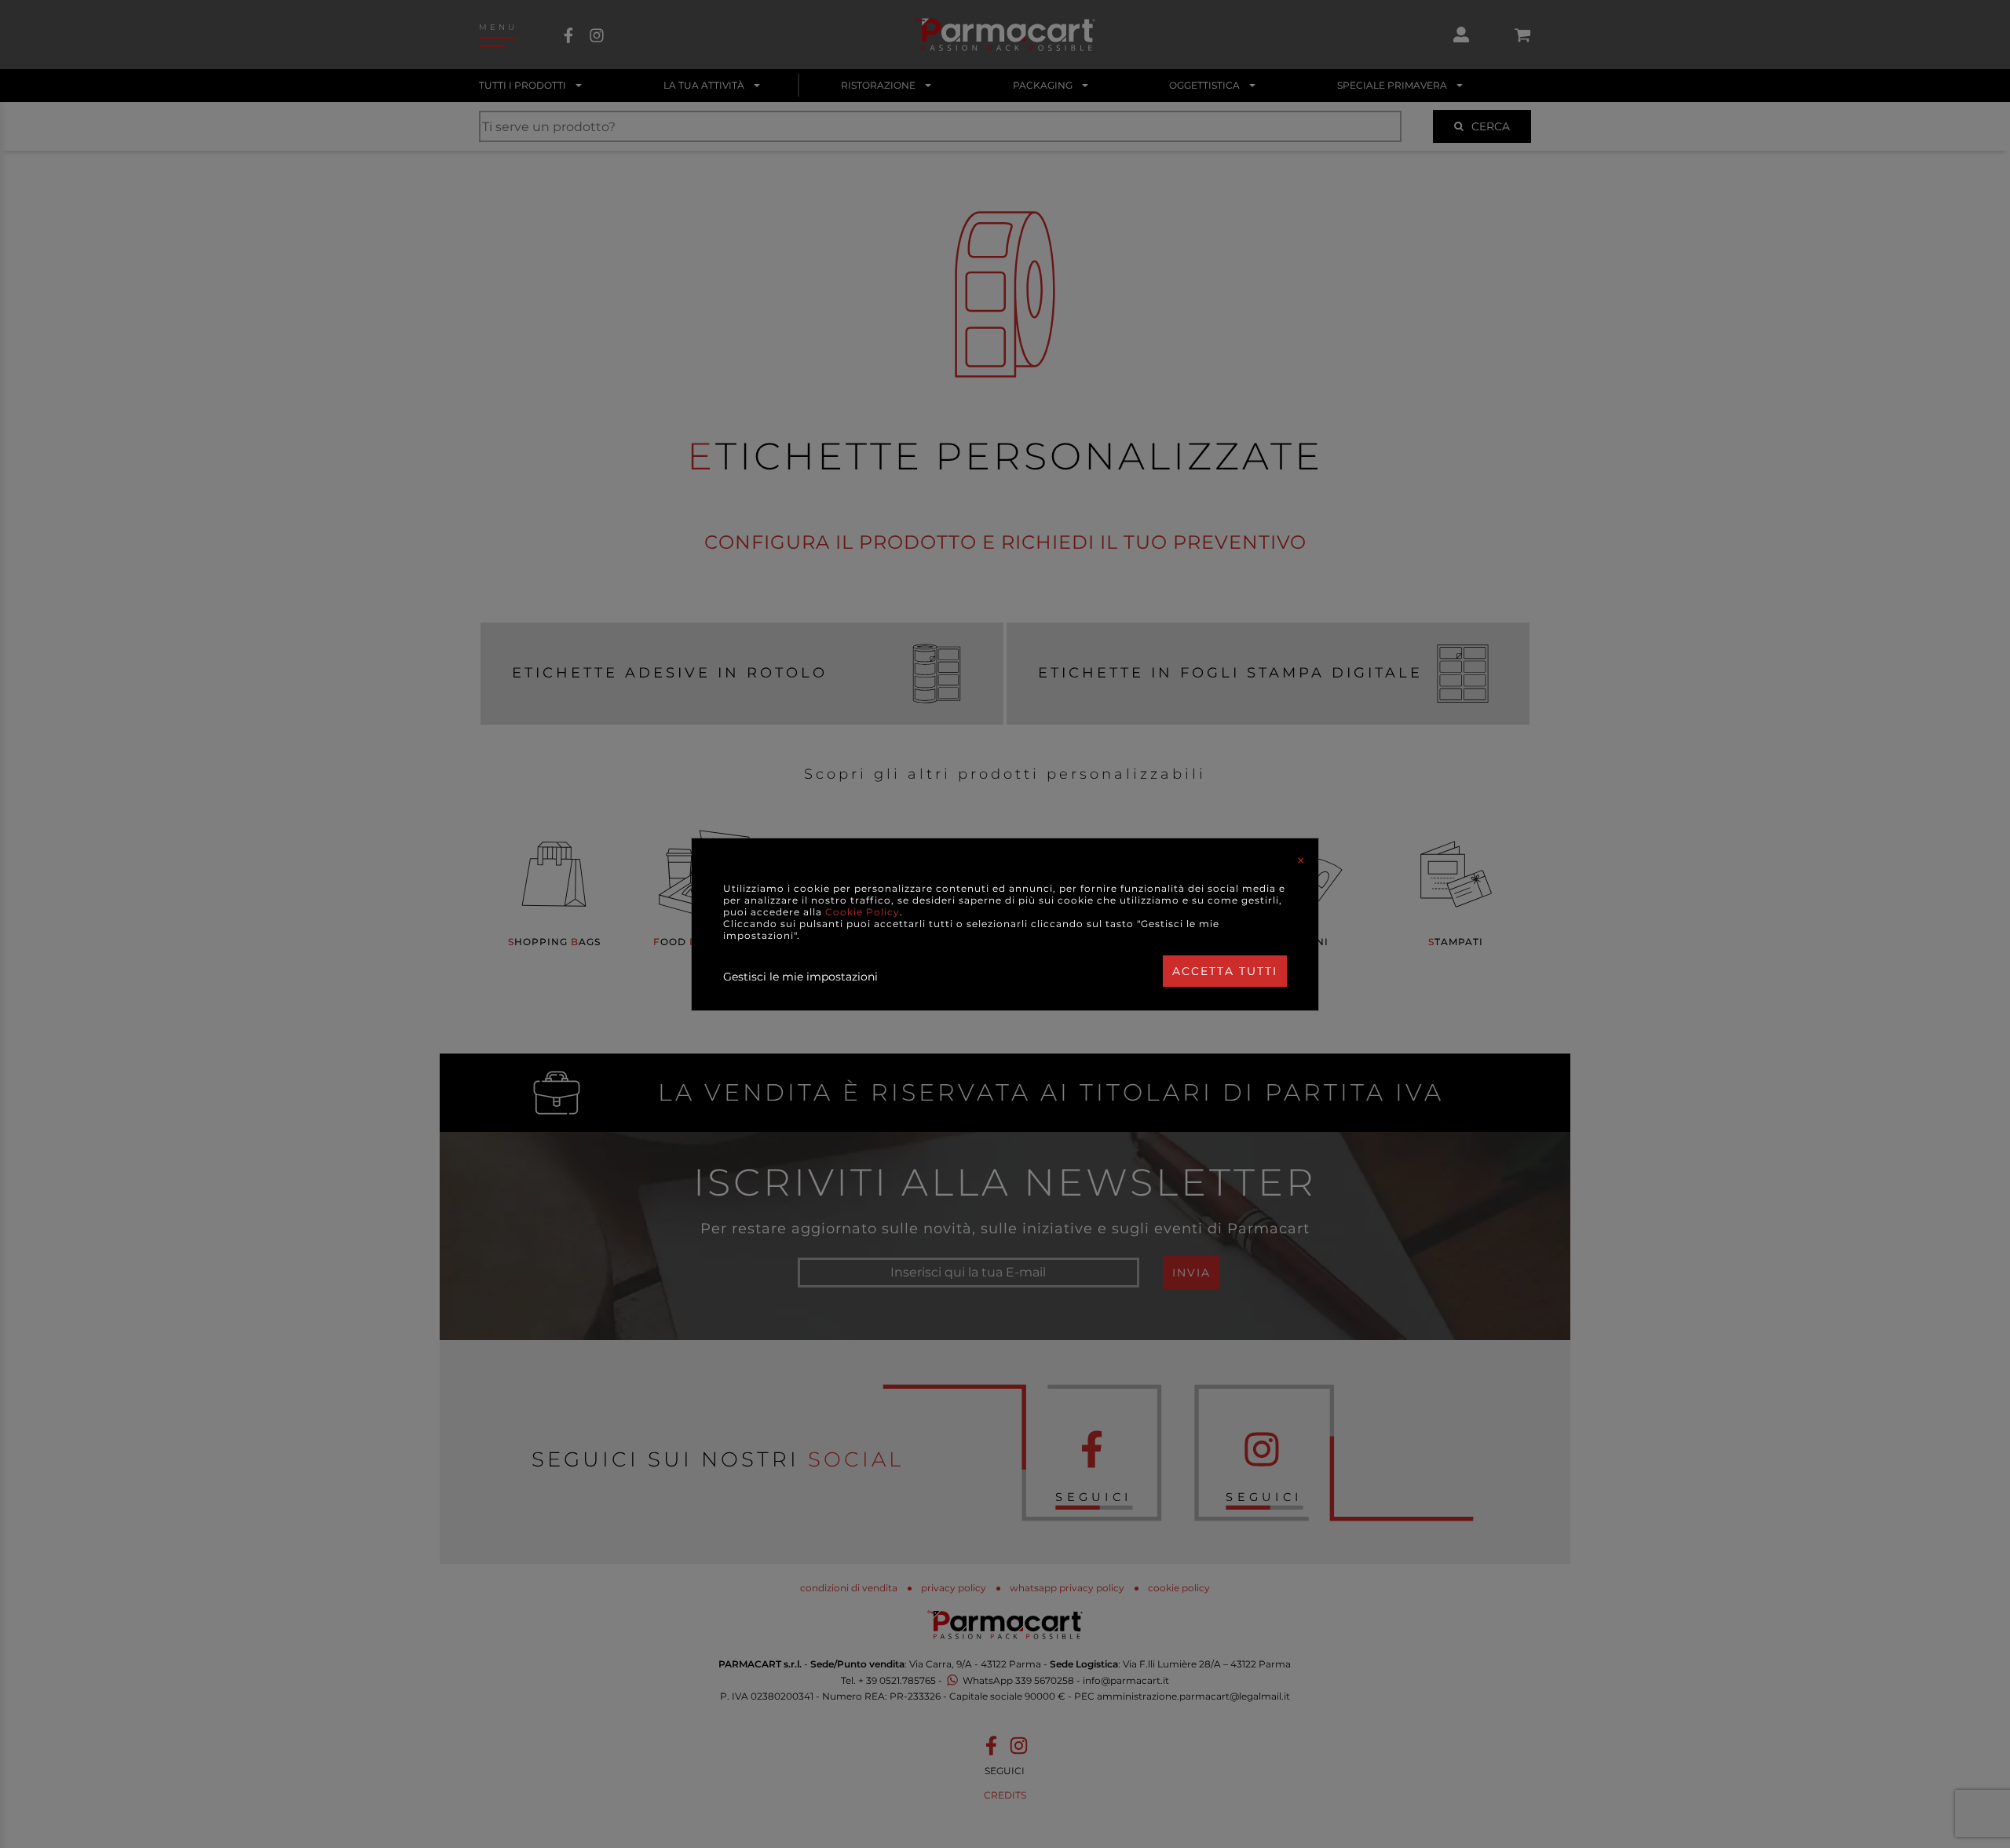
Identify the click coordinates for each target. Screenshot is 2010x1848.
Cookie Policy (862, 912)
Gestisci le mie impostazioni (800, 977)
